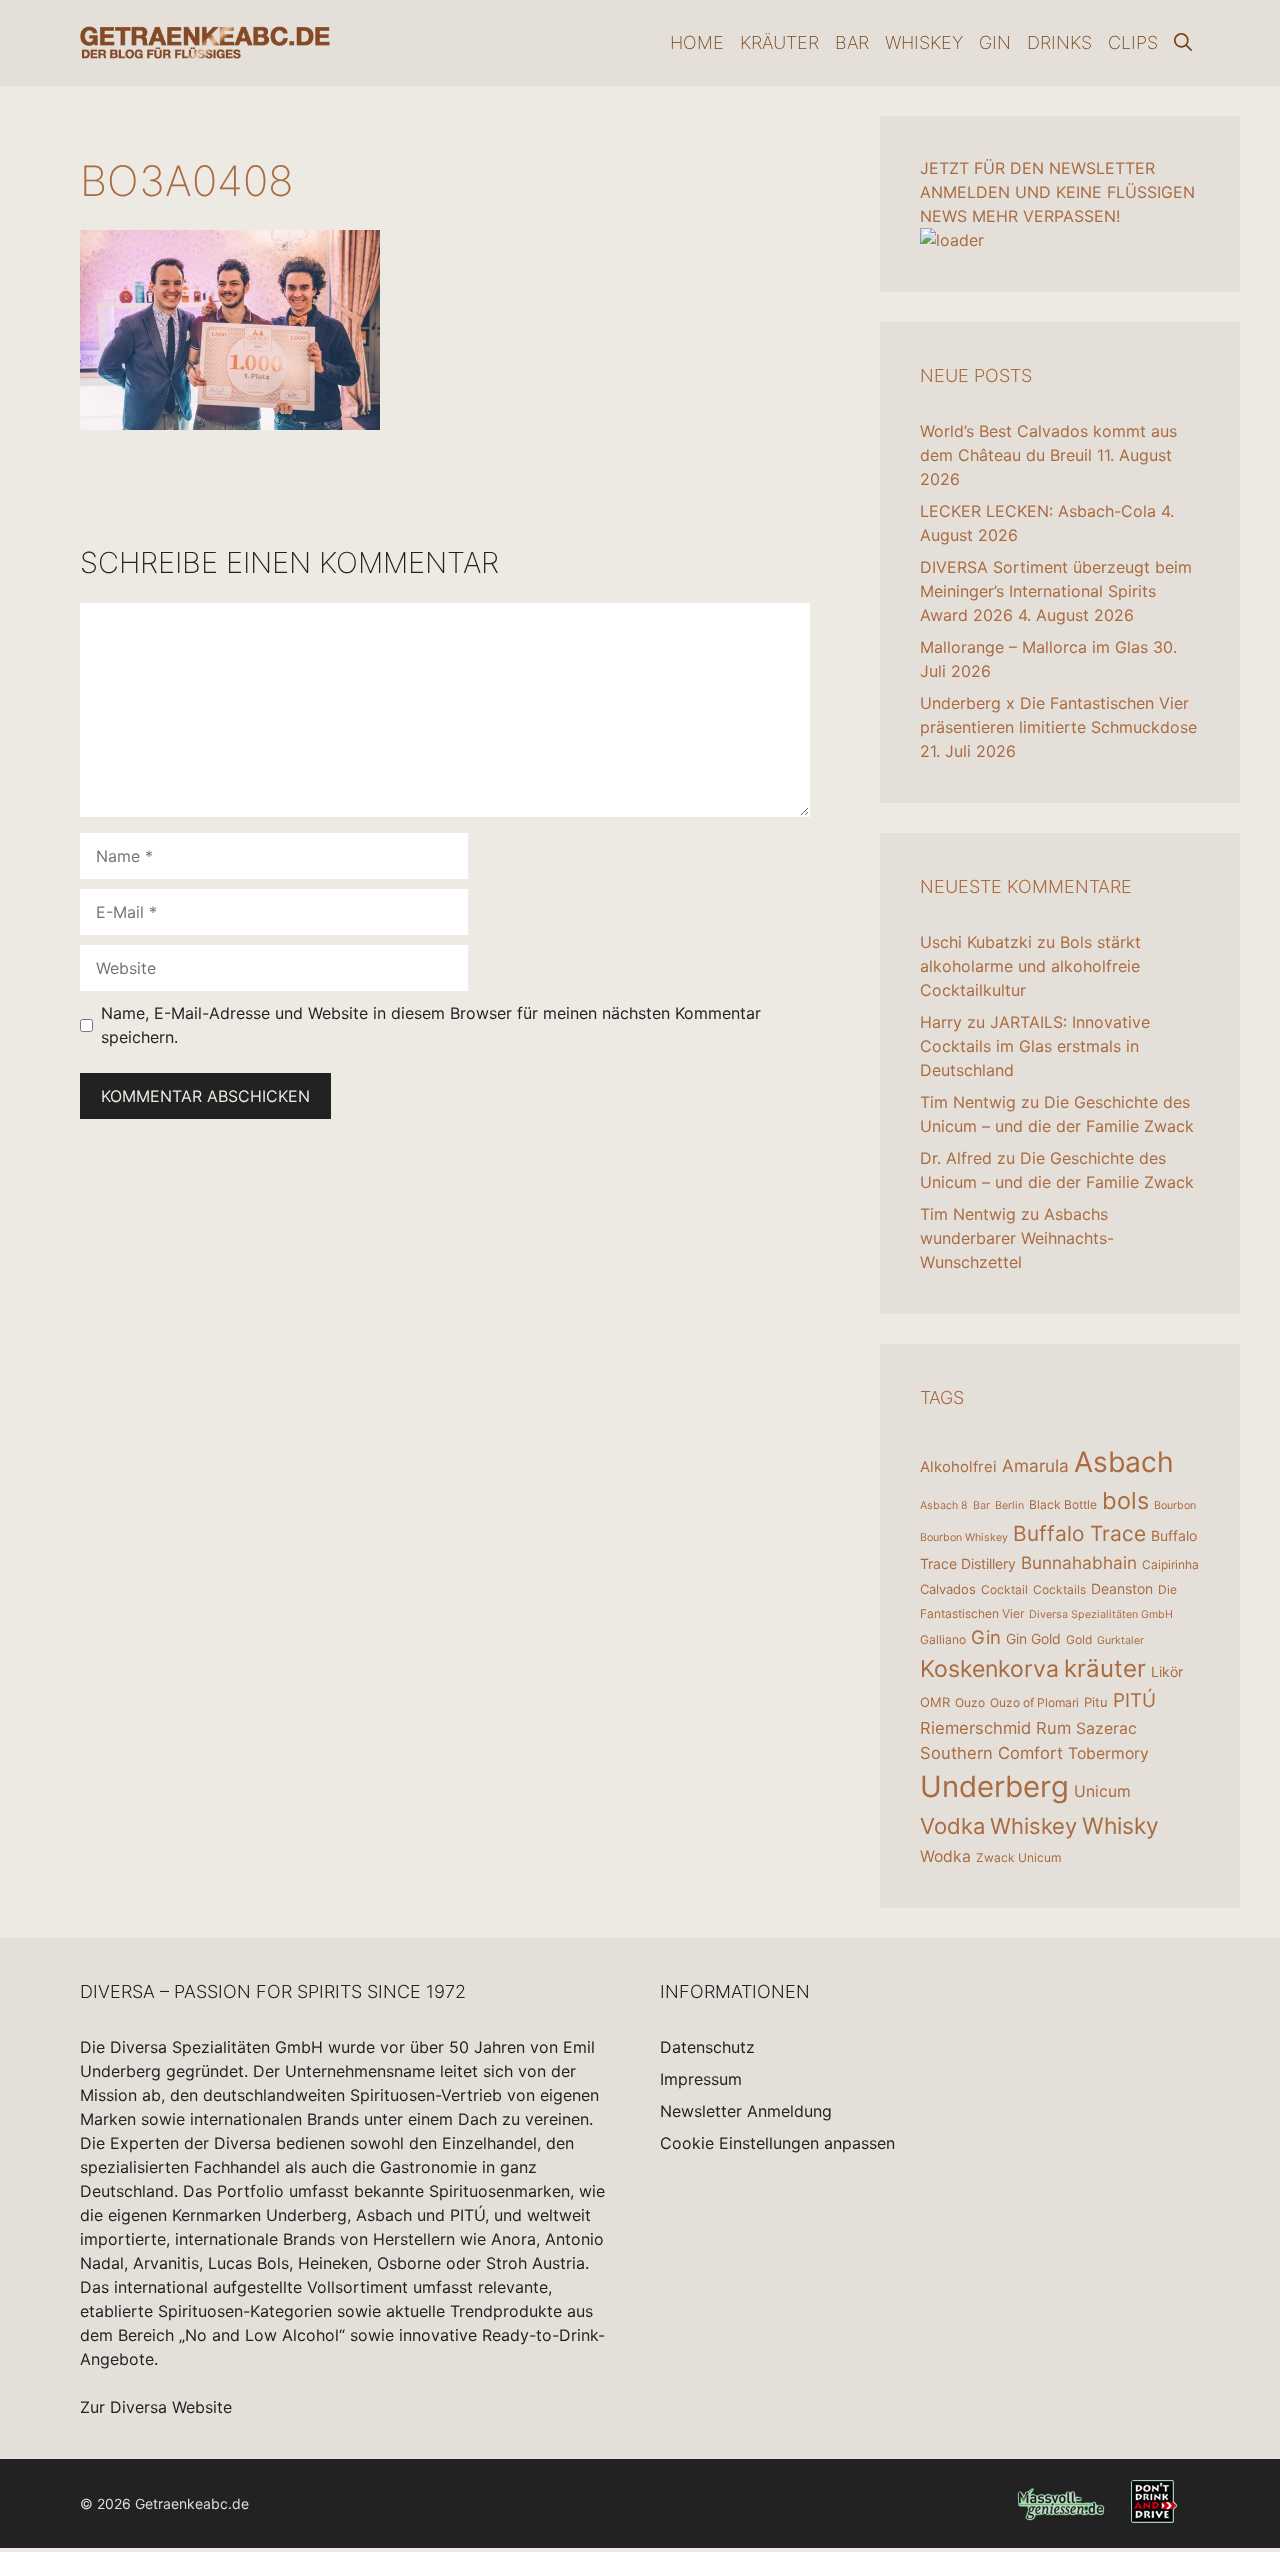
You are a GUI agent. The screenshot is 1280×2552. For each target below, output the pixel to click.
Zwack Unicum (1018, 1857)
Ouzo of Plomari (1034, 1702)
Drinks (1059, 42)
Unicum (1102, 1791)
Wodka (945, 1856)
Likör (1167, 1671)
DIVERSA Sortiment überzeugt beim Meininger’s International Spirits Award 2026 (1056, 591)
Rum (1053, 1728)
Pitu (1096, 1702)
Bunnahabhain (1079, 1562)
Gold (1079, 1639)
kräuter (1105, 1668)
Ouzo (970, 1702)
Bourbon (1175, 1505)
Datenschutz (707, 2047)
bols (1125, 1500)
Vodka (952, 1826)
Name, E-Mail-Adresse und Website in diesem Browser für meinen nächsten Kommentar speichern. (431, 1025)
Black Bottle (1063, 1504)
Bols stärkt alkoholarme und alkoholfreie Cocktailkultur (1030, 966)
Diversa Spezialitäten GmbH (1101, 1614)
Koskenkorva (989, 1669)
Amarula (1035, 1465)
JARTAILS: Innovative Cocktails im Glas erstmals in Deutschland (1035, 1046)
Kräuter (779, 42)
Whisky (1120, 1826)
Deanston (1122, 1588)
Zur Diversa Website (156, 2407)
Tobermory (1108, 1753)
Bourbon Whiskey (964, 1537)
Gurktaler (1120, 1640)
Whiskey (924, 42)
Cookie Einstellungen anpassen (777, 2143)
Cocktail (1004, 1589)
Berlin (1009, 1505)
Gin (995, 42)
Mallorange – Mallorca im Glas (1034, 647)
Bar (852, 42)
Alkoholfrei (958, 1466)
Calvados (948, 1589)
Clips (1133, 42)
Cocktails (1059, 1589)
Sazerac (1106, 1728)
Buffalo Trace (1079, 1533)
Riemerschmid (975, 1728)
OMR (935, 1702)
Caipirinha (1170, 1564)
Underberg (994, 1786)
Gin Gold (1033, 1638)
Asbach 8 (944, 1505)
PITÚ (1134, 1700)
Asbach (1124, 1462)
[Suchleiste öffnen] (1183, 43)
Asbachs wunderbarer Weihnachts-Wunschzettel (1017, 1238)
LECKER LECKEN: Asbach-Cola (1038, 511)
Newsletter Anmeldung (746, 2111)
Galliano (943, 1639)
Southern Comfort (991, 1753)
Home (697, 42)
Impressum (701, 2079)
